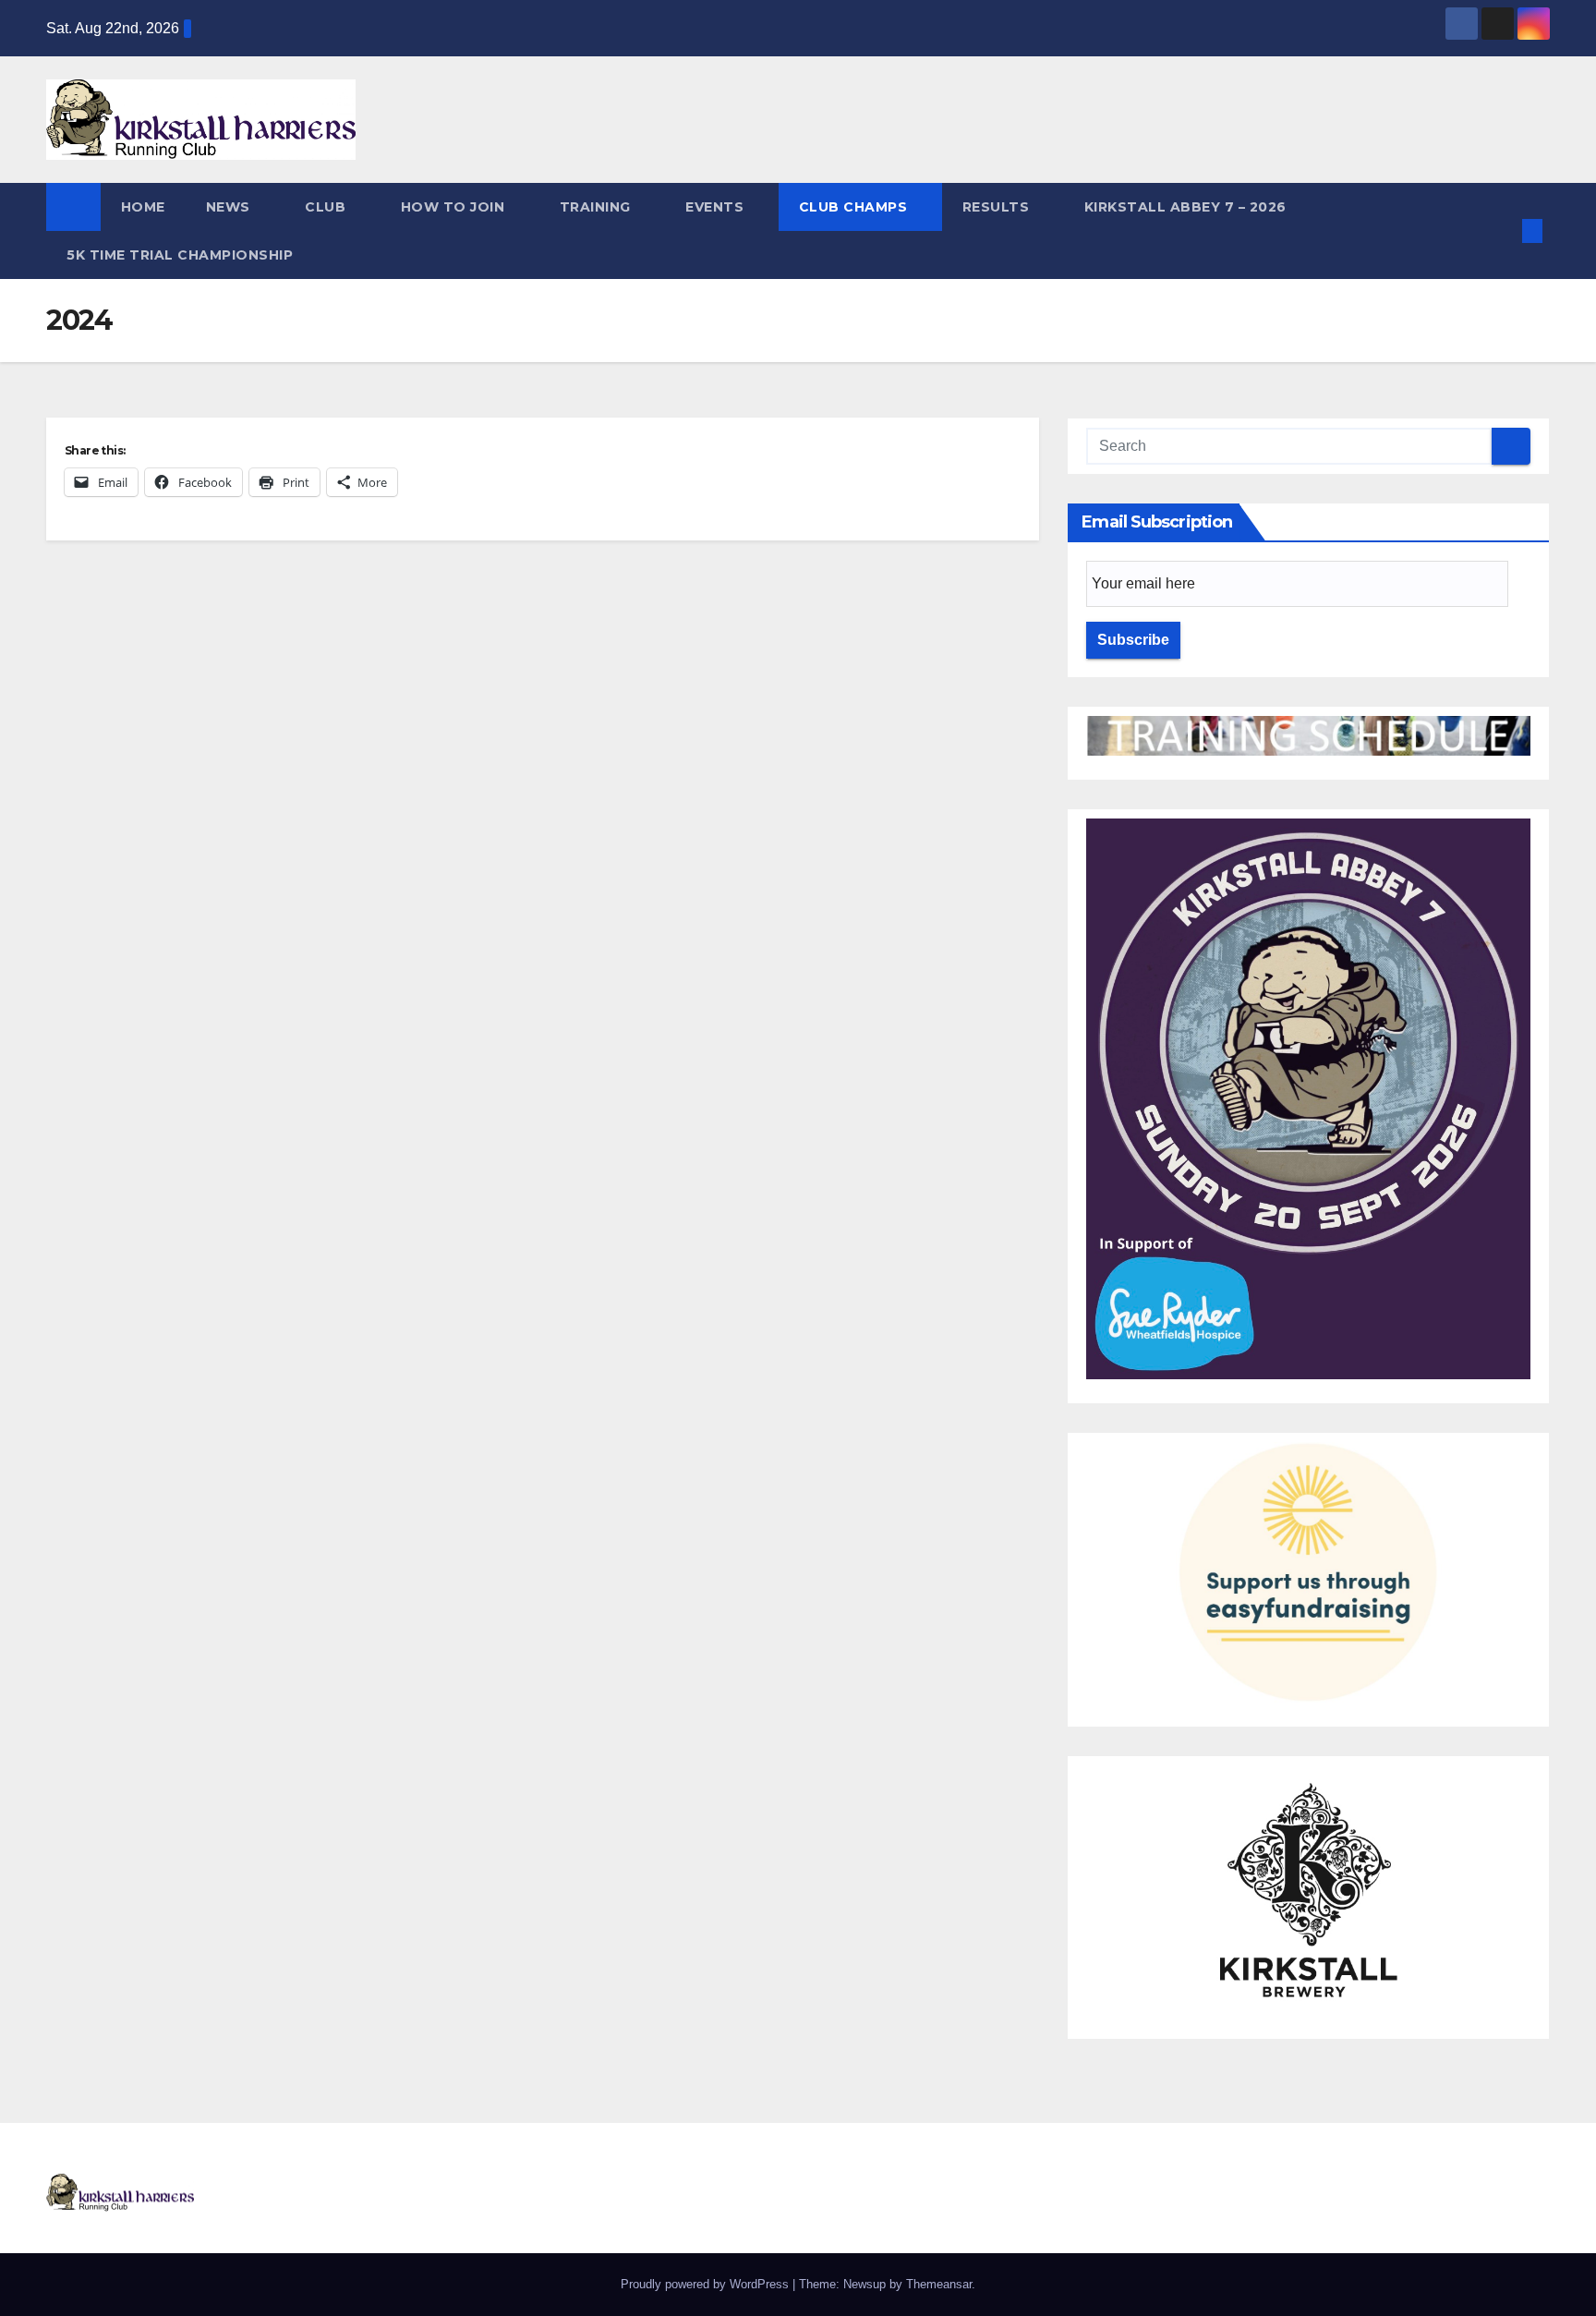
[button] (1502, 230)
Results (998, 207)
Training (598, 207)
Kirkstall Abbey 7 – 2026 (1185, 207)
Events (717, 207)
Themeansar (939, 2284)
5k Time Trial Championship (182, 255)
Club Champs (855, 207)
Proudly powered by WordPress (707, 2284)
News (230, 207)
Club (327, 207)
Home (143, 207)
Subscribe (1133, 640)
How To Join (455, 207)
